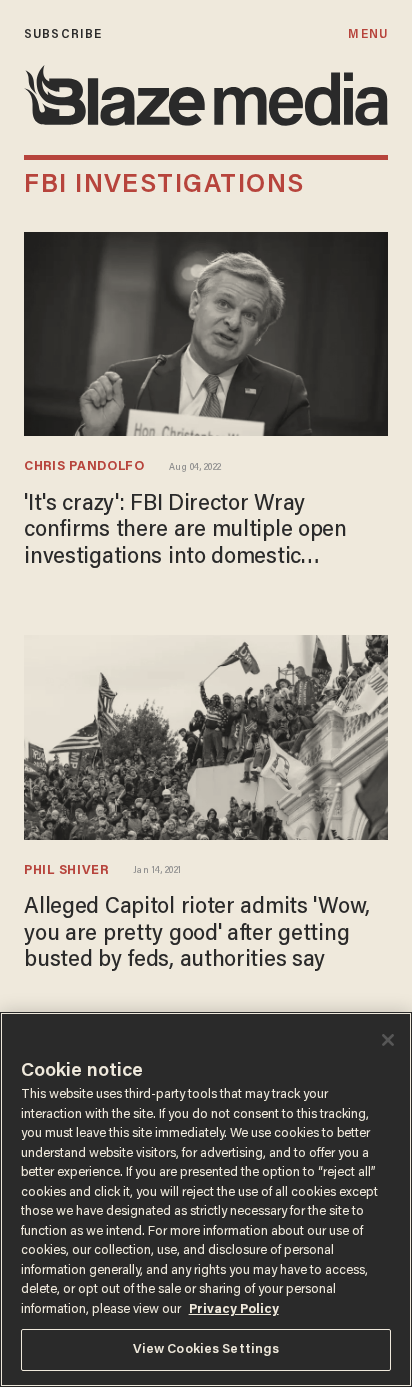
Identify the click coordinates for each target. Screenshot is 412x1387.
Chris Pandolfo (84, 467)
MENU (367, 34)
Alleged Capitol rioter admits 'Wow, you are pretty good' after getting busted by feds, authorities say (197, 934)
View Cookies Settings (206, 1349)
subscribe (63, 34)
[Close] (388, 1040)
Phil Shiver (66, 871)
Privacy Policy (234, 1309)
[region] (206, 1199)
